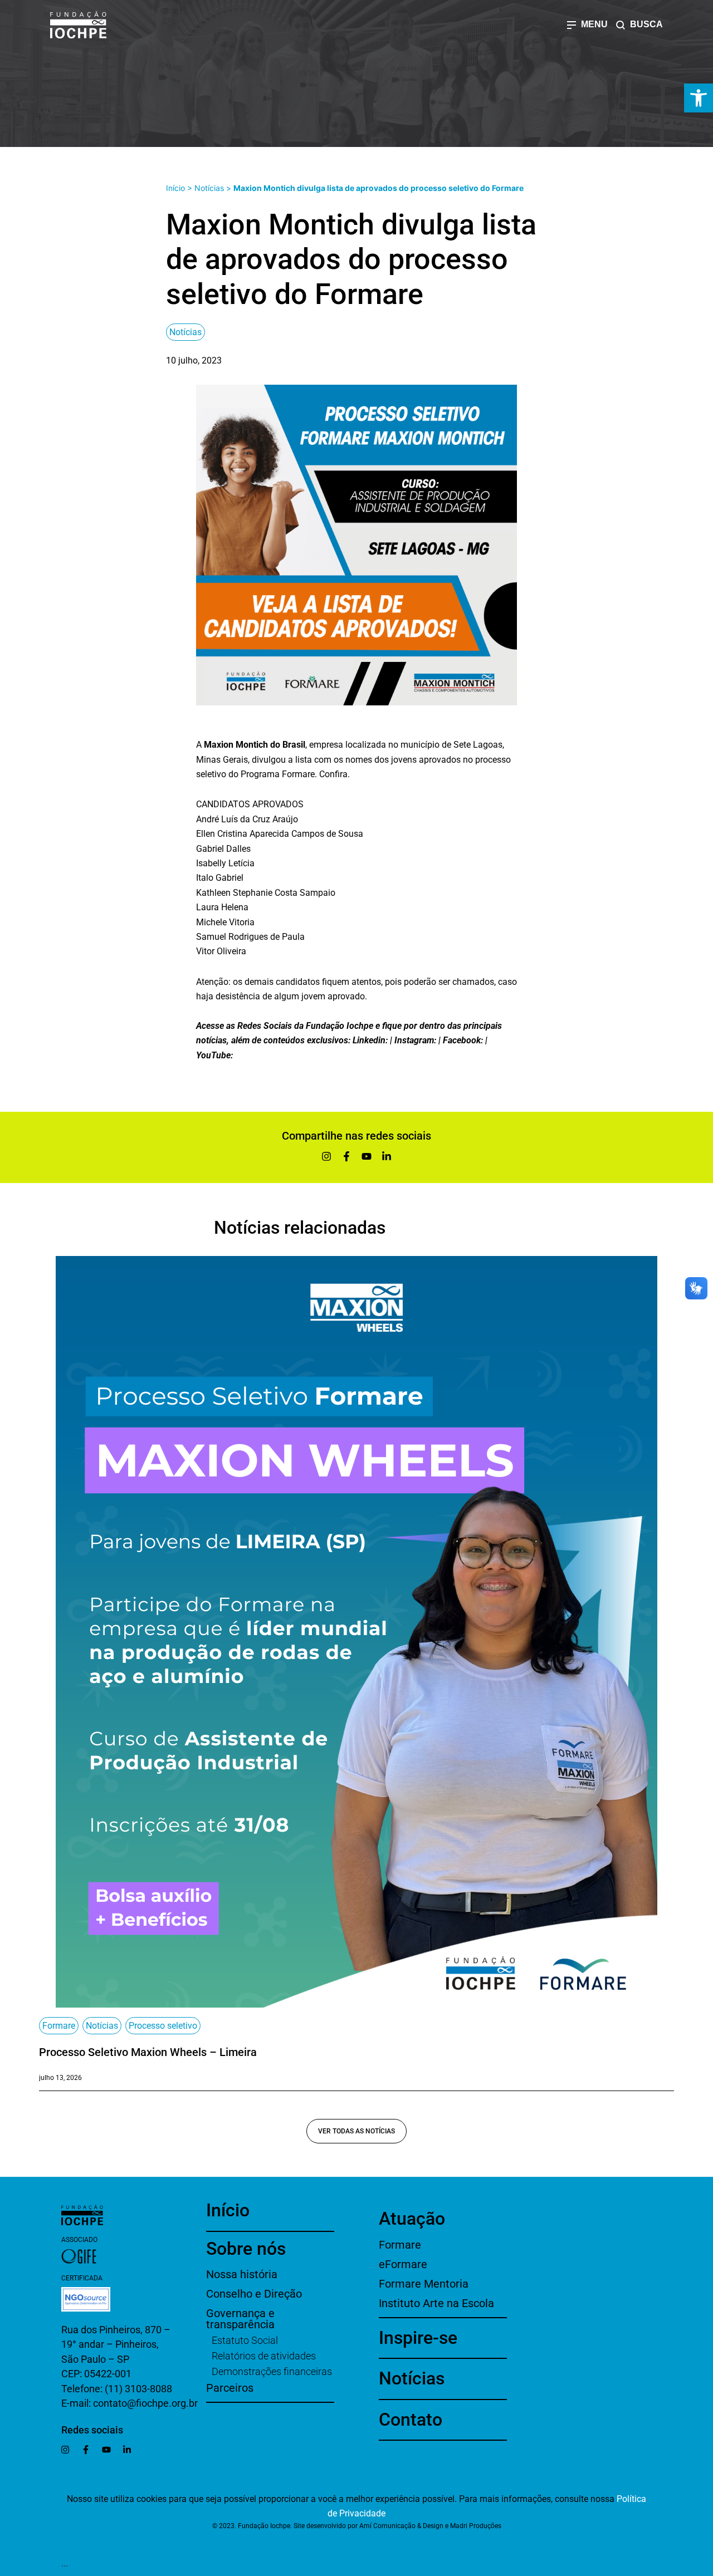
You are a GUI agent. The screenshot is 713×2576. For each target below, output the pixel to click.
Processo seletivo (163, 2026)
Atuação (412, 2219)
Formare (59, 2026)
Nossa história (242, 2274)
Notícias (209, 188)
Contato (411, 2420)
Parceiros (230, 2388)
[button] (699, 98)
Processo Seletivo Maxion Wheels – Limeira (148, 2052)
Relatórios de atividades (264, 2356)
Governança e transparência (240, 2319)
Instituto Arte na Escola (436, 2303)
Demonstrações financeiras (272, 2371)
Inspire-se (418, 2338)
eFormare (403, 2264)
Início (175, 188)
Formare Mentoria (424, 2284)
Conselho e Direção (254, 2294)
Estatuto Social (245, 2340)
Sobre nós (246, 2249)
